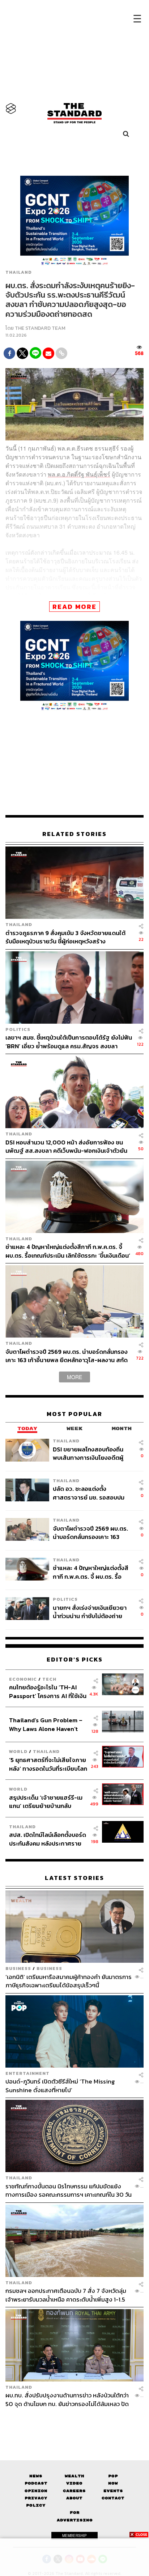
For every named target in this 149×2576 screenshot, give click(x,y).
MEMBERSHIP (74, 2536)
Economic (23, 1679)
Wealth (74, 2476)
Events (113, 2491)
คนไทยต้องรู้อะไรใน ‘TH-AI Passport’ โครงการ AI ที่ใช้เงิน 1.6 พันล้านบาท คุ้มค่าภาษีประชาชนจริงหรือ (48, 1691)
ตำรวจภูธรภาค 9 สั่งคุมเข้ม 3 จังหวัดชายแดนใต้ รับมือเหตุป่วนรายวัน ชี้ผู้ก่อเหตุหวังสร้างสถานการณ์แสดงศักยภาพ (65, 937)
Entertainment (27, 2073)
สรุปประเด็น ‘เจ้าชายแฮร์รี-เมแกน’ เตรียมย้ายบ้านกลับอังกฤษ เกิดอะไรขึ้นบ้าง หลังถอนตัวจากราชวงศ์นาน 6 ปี (46, 1802)
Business (18, 1968)
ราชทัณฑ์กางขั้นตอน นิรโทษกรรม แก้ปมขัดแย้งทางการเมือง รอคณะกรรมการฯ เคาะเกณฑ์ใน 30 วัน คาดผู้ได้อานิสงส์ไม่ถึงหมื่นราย (69, 2190)
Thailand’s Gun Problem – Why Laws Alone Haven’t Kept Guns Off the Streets (46, 1724)
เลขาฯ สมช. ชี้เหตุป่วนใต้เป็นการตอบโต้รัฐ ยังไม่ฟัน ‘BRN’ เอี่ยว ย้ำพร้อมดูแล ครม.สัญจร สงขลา (69, 1042)
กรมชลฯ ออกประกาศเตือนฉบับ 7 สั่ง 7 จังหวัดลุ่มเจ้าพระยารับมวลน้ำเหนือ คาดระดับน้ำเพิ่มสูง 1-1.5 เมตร (66, 2295)
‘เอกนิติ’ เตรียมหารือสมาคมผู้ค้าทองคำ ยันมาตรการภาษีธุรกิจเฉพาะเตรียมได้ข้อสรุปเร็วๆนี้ (69, 1981)
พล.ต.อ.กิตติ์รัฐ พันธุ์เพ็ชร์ (79, 474)
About (74, 2498)
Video (74, 2483)
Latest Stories (74, 1878)
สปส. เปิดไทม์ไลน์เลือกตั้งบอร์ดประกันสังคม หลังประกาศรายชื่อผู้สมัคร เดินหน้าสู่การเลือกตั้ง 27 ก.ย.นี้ (48, 1839)
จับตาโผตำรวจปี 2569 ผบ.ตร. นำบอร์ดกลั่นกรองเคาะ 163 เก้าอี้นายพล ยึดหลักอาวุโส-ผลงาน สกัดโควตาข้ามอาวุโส (67, 1356)
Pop (113, 2476)
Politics (18, 1029)
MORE (74, 1377)
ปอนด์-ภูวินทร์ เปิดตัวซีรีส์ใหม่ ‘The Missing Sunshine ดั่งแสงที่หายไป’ (60, 2085)
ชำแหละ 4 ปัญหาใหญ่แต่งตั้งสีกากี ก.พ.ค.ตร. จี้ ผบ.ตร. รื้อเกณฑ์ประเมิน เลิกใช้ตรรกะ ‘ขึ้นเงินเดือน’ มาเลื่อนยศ (68, 1251)
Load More (74, 2421)
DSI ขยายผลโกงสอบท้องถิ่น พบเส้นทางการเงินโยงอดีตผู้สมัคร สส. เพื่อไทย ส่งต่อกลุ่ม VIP (90, 1453)
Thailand (19, 272)
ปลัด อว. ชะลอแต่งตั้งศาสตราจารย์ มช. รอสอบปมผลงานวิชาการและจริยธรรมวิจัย (89, 1493)
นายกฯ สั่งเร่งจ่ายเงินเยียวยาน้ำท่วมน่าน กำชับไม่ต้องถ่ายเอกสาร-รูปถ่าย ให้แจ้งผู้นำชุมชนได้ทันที (90, 1612)
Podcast (36, 2483)
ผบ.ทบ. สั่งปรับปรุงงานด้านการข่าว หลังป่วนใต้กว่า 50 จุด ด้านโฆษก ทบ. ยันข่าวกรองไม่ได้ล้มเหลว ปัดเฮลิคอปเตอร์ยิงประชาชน (67, 2399)
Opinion (36, 2491)
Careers (74, 2491)
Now (113, 2483)
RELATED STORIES (74, 834)
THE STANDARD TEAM (40, 328)
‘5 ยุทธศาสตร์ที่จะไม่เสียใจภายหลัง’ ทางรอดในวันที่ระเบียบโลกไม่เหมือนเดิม (48, 1764)
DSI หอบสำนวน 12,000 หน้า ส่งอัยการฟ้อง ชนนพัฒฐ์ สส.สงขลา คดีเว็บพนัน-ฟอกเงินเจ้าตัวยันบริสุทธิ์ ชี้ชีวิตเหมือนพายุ (66, 1146)
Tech (49, 1679)
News (36, 2476)
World (18, 1751)
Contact (113, 2498)
